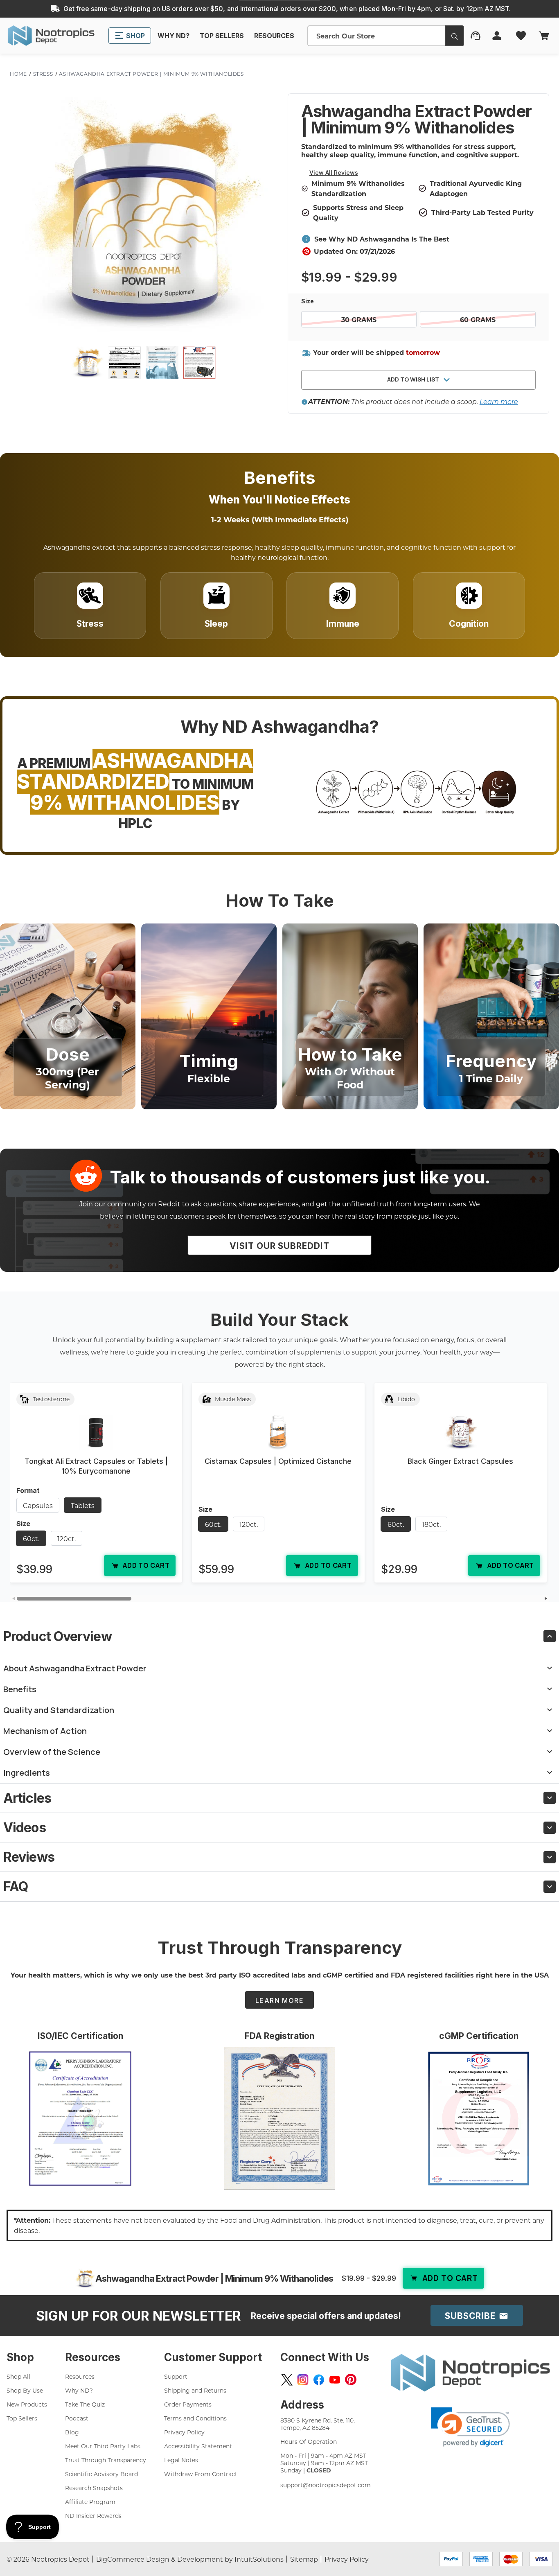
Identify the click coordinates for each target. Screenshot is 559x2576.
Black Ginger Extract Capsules (460, 1461)
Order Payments (188, 2404)
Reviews (29, 1857)
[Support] (476, 36)
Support (176, 2376)
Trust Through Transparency (106, 2460)
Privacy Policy (184, 2432)
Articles (27, 1798)
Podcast (77, 2418)
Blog (72, 2432)
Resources (80, 2376)
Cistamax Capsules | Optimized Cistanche (278, 1461)
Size (308, 301)
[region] (279, 1486)
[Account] (497, 36)
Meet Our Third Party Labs (103, 2446)
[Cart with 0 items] (543, 36)
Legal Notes (181, 2460)
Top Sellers (22, 2418)
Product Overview (57, 1636)
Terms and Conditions (195, 2418)
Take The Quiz (85, 2404)
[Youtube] (335, 2380)
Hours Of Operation (309, 2442)
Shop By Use (25, 2390)
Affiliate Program (90, 2502)
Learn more (499, 401)
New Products (27, 2404)
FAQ (16, 1886)
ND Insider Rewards (93, 2516)
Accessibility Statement (198, 2446)
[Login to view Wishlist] (522, 36)
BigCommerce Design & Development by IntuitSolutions (190, 2559)
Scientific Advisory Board (101, 2474)
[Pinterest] (351, 2380)
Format (28, 1490)
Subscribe (471, 2316)
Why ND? (79, 2390)
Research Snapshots (94, 2488)
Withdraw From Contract (201, 2474)
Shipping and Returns (195, 2390)
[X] (287, 2380)
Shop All (18, 2376)
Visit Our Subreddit (279, 1246)
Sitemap (304, 2559)
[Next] (546, 1599)
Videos (25, 1828)
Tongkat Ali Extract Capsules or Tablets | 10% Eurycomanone (96, 1466)
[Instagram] (303, 2380)
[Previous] (13, 1599)
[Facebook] (319, 2380)
